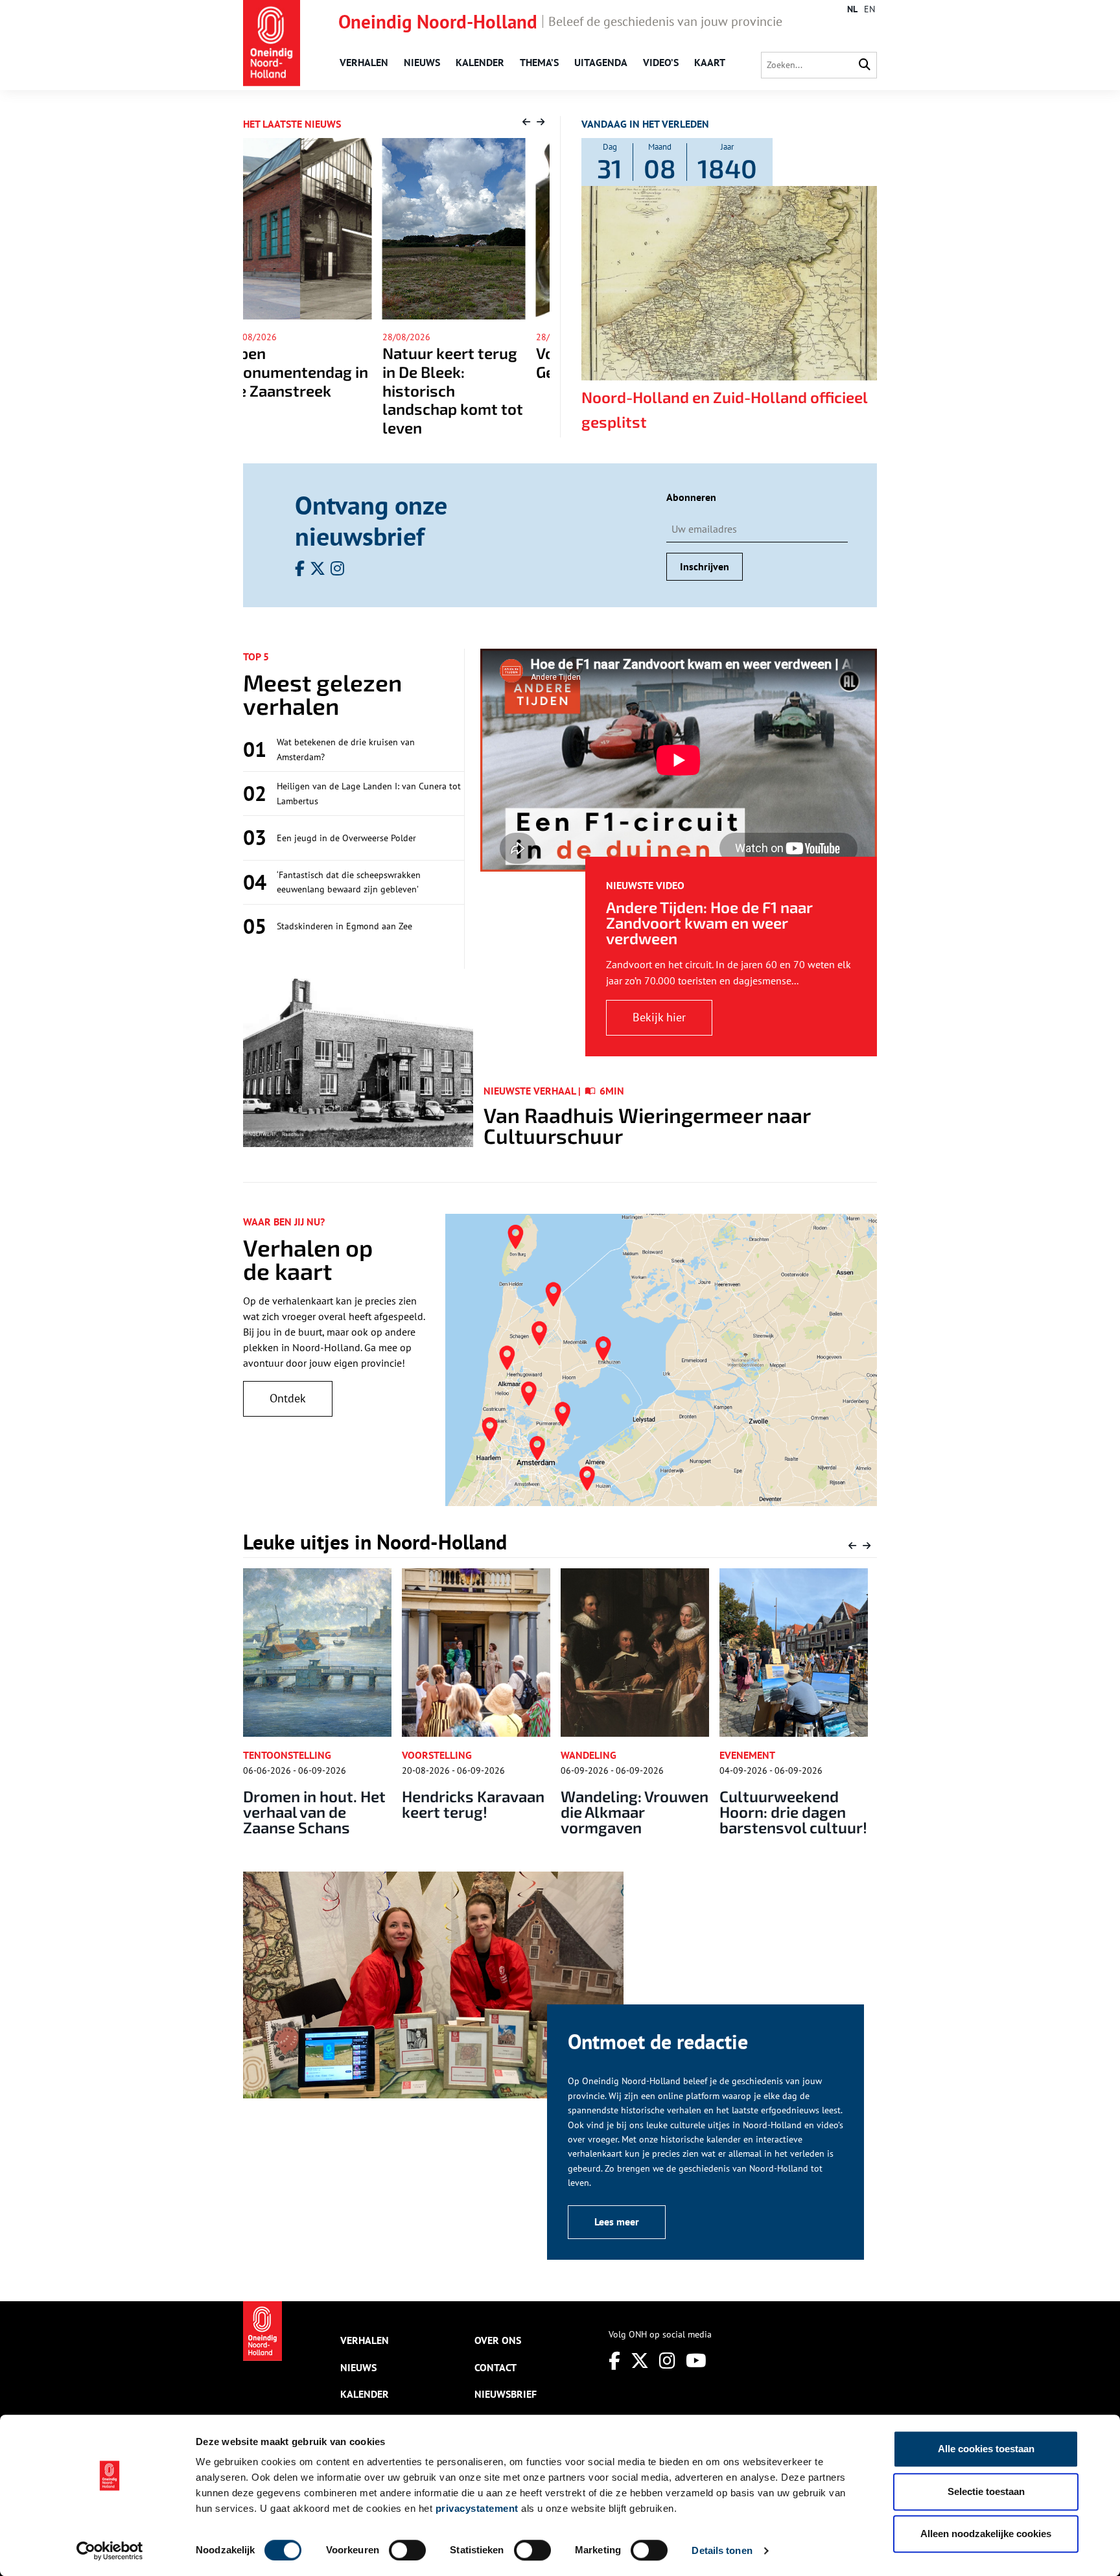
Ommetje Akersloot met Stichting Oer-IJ (790, 1804)
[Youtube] (696, 2361)
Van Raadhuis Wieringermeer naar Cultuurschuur (647, 1125)
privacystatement (477, 2508)
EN (869, 9)
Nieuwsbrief (506, 2394)
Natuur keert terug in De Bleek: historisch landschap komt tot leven (313, 390)
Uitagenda (601, 62)
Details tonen (722, 2550)
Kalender (480, 62)
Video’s (661, 62)
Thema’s (539, 62)
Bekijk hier (659, 1017)
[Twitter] (640, 2361)
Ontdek (288, 1398)
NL (852, 9)
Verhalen (364, 62)
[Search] (865, 65)
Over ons (498, 2340)
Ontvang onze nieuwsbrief (371, 520)
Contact (496, 2367)
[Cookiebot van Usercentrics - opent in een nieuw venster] (110, 2551)
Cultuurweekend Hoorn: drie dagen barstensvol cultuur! (635, 1812)
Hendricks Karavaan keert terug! (314, 1804)
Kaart (710, 62)
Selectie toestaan (986, 2491)
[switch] (407, 2550)
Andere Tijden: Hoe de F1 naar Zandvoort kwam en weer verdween (709, 922)
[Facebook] (614, 2361)
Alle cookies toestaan (986, 2449)
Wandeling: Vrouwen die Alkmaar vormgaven (476, 1812)
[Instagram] (667, 2361)
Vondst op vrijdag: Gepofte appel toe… (467, 362)
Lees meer (617, 2222)
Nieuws (422, 62)
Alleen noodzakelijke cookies (986, 2534)
